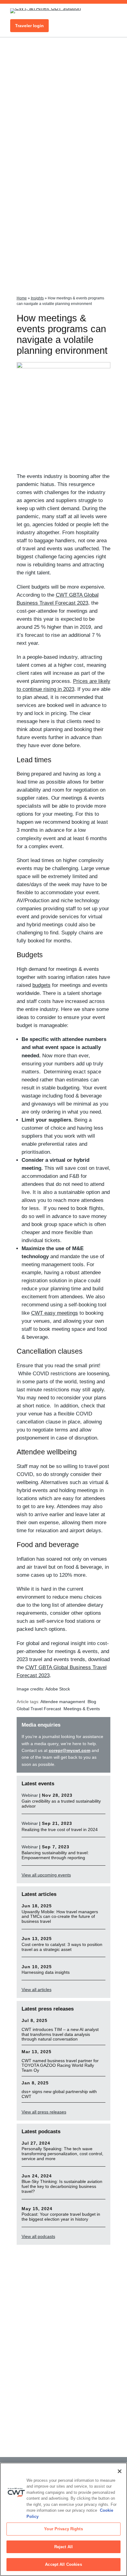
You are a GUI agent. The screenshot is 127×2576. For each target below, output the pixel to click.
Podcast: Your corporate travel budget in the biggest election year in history (61, 2217)
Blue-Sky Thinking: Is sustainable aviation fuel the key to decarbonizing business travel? (62, 2187)
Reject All (63, 2547)
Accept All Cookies (63, 2564)
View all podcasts (38, 2236)
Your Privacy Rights (63, 2529)
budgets (41, 985)
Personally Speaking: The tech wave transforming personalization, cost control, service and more (62, 2154)
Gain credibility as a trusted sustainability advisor (61, 1804)
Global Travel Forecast (39, 1709)
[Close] (120, 2471)
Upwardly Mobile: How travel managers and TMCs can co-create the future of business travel (60, 1917)
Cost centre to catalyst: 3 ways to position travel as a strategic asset (62, 1947)
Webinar (30, 1795)
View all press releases (44, 2112)
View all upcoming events (46, 1875)
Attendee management (63, 1702)
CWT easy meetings (55, 1313)
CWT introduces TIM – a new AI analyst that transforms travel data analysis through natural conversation (60, 2035)
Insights (37, 298)
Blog (92, 1702)
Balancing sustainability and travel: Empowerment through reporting (55, 1855)
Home (22, 298)
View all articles (37, 1990)
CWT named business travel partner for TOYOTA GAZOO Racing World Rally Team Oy (60, 2066)
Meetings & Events (82, 1709)
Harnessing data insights (46, 1972)
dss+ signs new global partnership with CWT (59, 2094)
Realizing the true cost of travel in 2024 (60, 1830)
